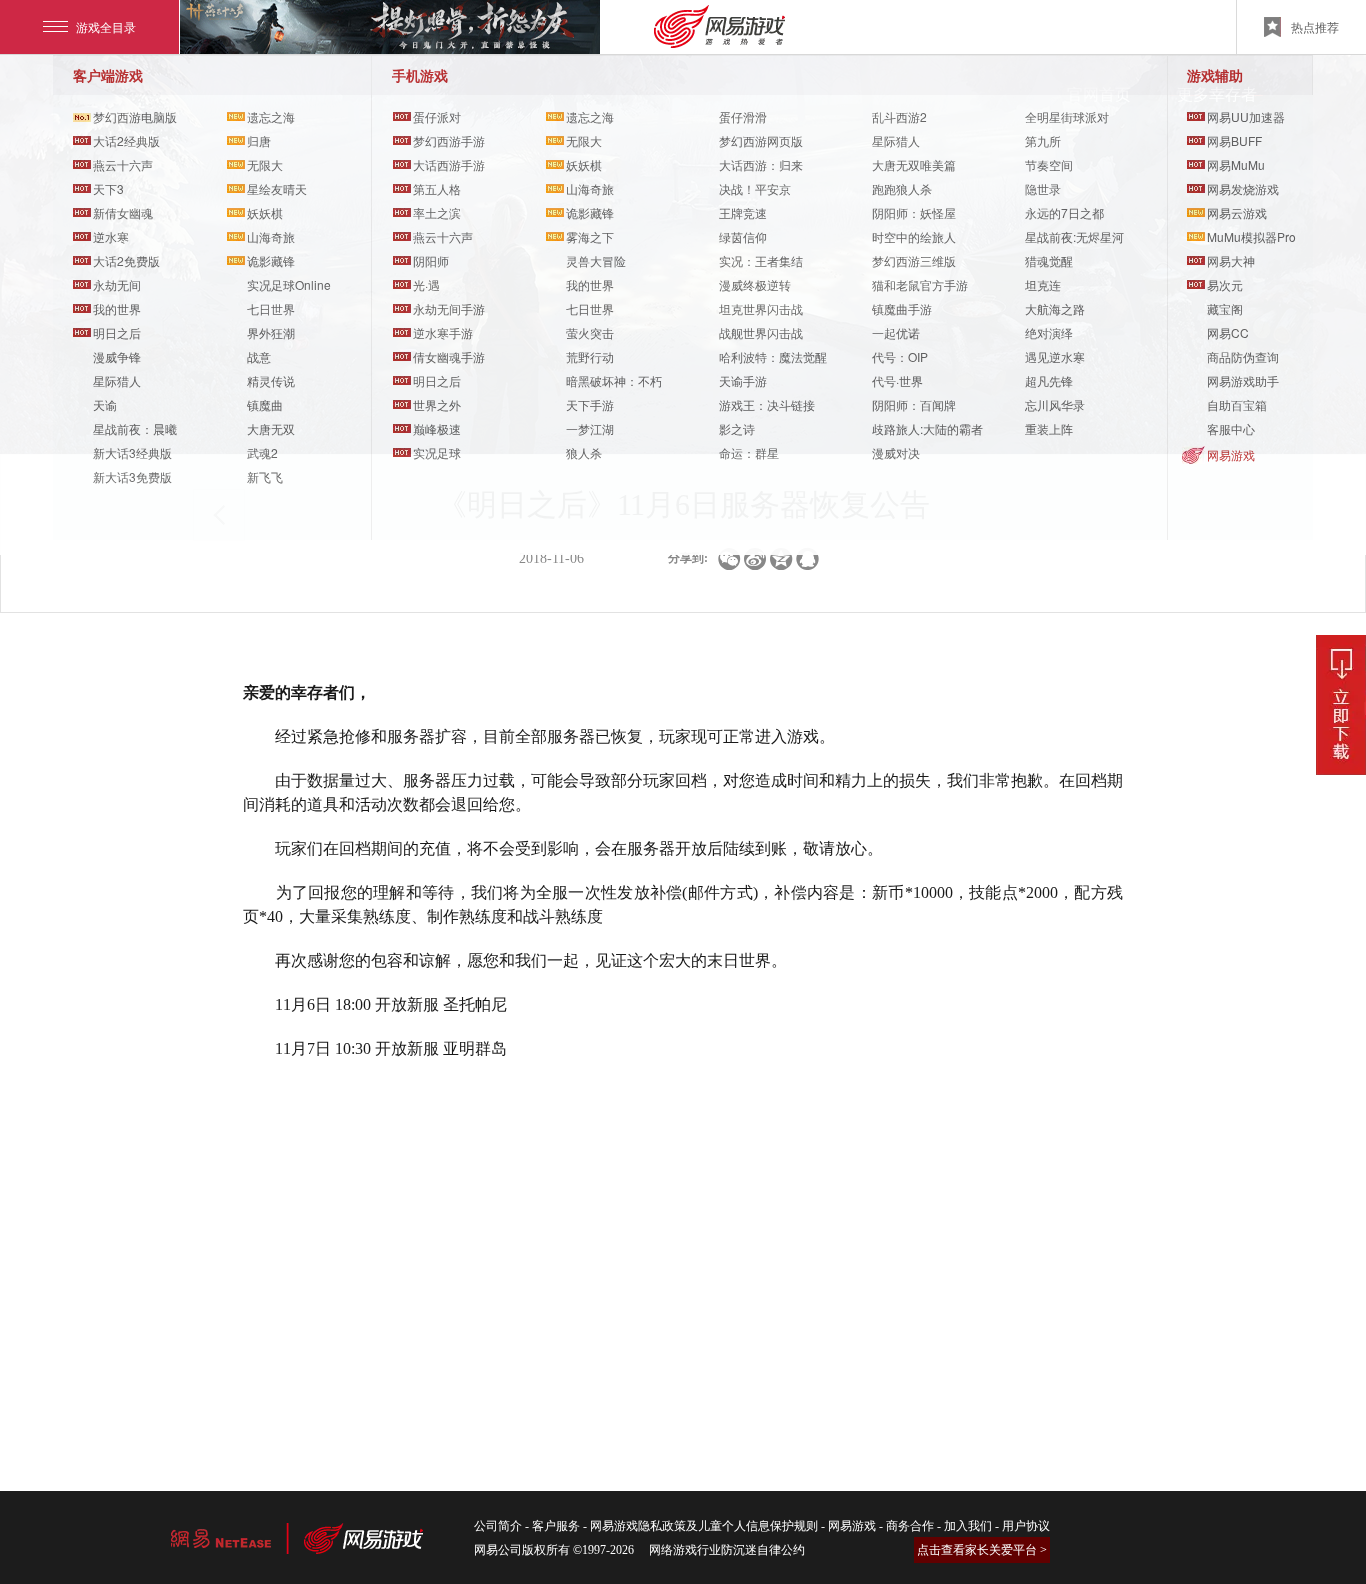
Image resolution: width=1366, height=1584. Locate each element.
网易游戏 (1231, 454)
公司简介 (498, 1526)
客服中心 (1231, 428)
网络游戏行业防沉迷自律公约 (727, 1550)
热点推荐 (1315, 26)
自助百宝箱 (1237, 404)
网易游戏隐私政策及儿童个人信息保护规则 (704, 1526)
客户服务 (556, 1526)
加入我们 (968, 1526)
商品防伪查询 (1243, 356)
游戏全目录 (106, 26)
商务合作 (910, 1526)
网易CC (1228, 332)
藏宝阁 (1225, 308)
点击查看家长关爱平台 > (982, 1550)
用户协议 (1026, 1526)
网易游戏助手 (1243, 380)
